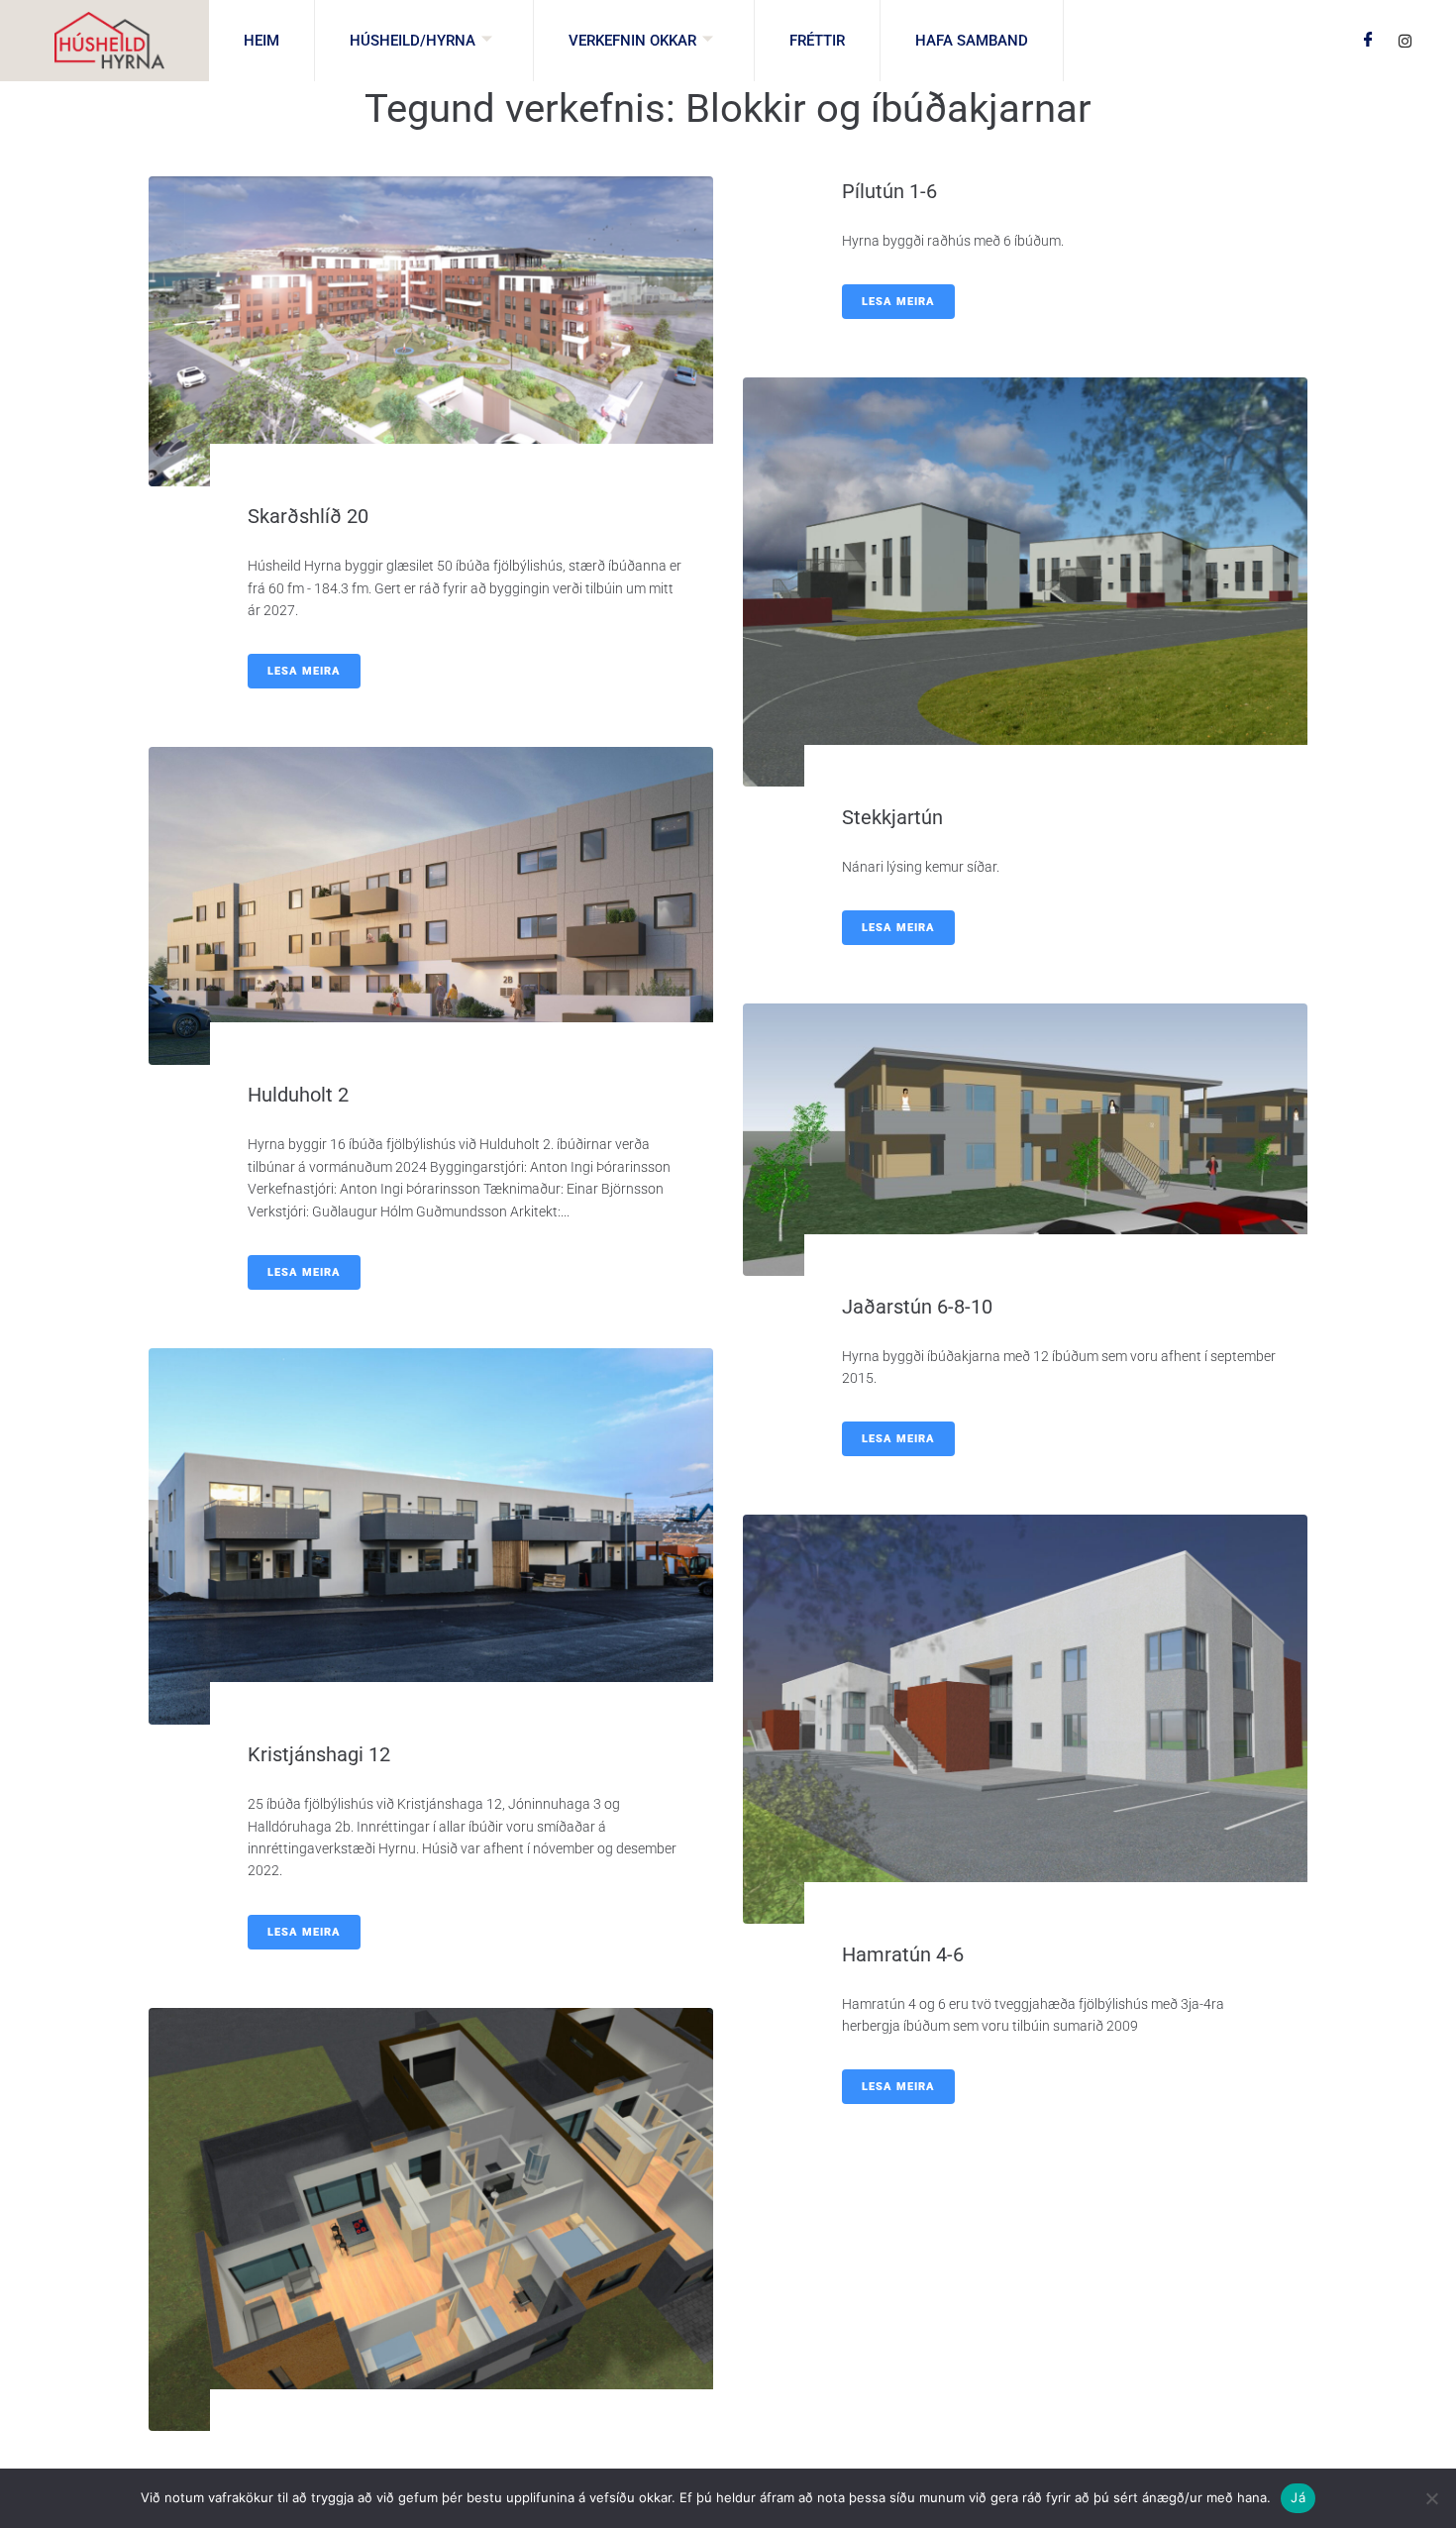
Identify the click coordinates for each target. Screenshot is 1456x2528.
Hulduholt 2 (298, 1095)
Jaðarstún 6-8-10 (917, 1307)
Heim (261, 41)
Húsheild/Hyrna (413, 41)
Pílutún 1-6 (889, 191)
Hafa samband (972, 41)
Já (1298, 2497)
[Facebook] (1368, 41)
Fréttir (817, 41)
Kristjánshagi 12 (319, 1754)
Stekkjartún (892, 817)
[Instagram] (1405, 40)
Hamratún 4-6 (903, 1954)
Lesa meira (304, 671)
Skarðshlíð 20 (308, 516)
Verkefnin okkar (632, 41)
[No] (1431, 2498)
